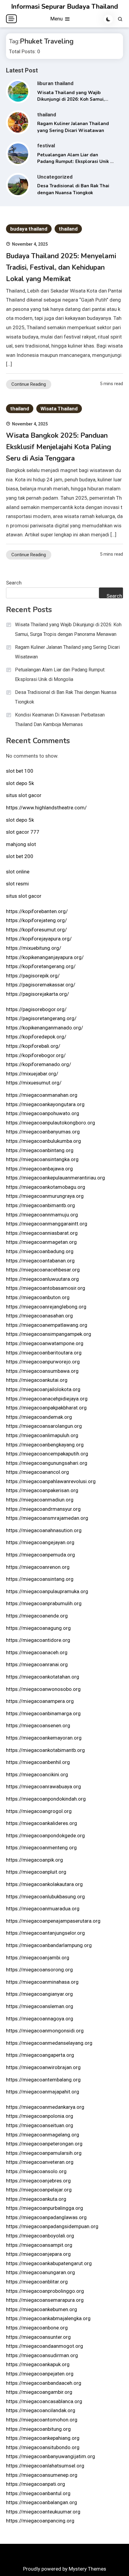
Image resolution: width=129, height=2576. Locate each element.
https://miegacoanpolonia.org (40, 2116)
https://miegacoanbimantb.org (40, 1205)
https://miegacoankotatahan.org (43, 1677)
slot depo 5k (20, 783)
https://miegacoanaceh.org (37, 1652)
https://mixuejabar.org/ (32, 1074)
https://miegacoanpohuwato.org (43, 1113)
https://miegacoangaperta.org (40, 2055)
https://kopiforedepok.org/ (36, 1037)
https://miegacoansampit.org (39, 2245)
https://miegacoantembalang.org (43, 2080)
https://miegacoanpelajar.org (39, 2190)
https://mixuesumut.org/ (34, 1083)
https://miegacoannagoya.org (40, 2019)
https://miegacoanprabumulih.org (44, 1603)
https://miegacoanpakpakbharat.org (46, 1408)
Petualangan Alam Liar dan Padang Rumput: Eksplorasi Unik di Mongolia (76, 162)
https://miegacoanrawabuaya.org (43, 1786)
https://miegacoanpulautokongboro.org (51, 1123)
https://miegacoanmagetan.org (41, 1242)
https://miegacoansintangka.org (42, 1159)
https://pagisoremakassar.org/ (41, 985)
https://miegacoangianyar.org (39, 1994)
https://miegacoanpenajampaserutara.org (53, 1921)
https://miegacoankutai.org (37, 1380)
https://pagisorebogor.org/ (36, 1009)
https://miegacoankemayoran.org (44, 1738)
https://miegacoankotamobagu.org (46, 1187)
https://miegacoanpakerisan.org (42, 1490)
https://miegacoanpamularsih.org (44, 2153)
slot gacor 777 (23, 832)
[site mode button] (108, 19)
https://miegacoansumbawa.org (42, 1371)
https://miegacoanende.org (37, 1616)
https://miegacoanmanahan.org (42, 1095)
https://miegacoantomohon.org (42, 2420)
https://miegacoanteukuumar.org (43, 2512)
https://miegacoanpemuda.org (40, 1555)
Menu (57, 19)
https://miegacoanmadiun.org (40, 1500)
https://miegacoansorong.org (39, 1970)
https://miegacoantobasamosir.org (46, 1288)
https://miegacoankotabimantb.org (45, 1750)
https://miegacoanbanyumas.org (43, 1132)
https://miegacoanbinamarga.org (43, 1713)
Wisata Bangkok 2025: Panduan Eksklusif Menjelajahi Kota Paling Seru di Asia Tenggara (58, 447)
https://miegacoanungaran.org (40, 2272)
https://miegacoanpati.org (36, 2484)
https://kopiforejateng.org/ (36, 920)
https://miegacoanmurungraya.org (45, 1196)
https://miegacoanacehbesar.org (43, 1270)
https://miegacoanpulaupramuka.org (47, 1591)
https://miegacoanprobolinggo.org (45, 2291)
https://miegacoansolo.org (36, 2171)
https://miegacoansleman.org (40, 2006)
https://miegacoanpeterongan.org (44, 2144)
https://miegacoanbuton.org (38, 1297)
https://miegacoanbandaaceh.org (44, 2383)
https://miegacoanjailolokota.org (43, 1389)
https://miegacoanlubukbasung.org (45, 1897)
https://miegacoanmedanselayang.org (49, 2043)
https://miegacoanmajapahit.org (43, 2092)
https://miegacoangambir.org (39, 2392)
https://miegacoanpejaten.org (40, 2374)
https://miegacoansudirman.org (42, 2355)
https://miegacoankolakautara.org (44, 1884)
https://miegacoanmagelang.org (43, 2135)
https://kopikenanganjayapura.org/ (45, 957)
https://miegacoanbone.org (37, 2328)
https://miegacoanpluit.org (36, 1872)
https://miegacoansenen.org (38, 1725)
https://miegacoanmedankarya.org (45, 2107)
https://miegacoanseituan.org (40, 2125)
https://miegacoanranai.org (37, 1664)
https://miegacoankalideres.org (42, 1823)
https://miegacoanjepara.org (38, 2254)
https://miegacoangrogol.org (39, 1811)
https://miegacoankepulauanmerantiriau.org (55, 1178)
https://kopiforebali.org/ (33, 1046)
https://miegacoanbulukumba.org (43, 1141)
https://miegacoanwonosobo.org (43, 1689)
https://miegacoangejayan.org (40, 1542)
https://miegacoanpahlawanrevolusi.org (51, 1481)
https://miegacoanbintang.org (40, 1150)
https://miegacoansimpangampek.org (49, 1334)
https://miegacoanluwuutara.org (42, 1279)
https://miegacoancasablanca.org (44, 2401)
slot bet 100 (20, 771)
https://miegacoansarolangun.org (44, 1426)
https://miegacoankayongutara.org (45, 1104)
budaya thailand (29, 229)
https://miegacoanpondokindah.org (46, 1799)
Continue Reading (29, 384)
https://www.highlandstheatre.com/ (46, 808)
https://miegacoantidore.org (38, 1640)
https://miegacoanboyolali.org (40, 2236)
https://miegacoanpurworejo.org (43, 1362)
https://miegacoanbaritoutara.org (44, 1353)
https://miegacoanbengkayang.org (45, 1445)
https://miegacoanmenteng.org (41, 1848)
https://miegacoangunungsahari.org (47, 1463)
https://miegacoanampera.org (40, 1701)
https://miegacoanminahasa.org (42, 1982)
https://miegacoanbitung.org (38, 2429)
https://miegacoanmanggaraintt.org (47, 1224)
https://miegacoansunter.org (38, 2337)
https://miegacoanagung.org (38, 1628)
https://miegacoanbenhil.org (38, 1762)
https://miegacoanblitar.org (37, 2282)
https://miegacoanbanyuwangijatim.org (51, 2456)
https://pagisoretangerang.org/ (41, 1018)
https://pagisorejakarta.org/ (37, 994)
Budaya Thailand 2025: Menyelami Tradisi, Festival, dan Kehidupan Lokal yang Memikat (61, 267)
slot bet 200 (20, 856)
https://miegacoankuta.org (36, 2199)
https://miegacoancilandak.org (41, 2410)
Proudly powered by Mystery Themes (65, 2569)
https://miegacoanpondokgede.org (45, 1835)
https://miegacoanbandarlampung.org (49, 1945)
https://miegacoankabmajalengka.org (48, 2318)
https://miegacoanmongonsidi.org (45, 2031)
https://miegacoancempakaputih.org (47, 1454)
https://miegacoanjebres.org (38, 2181)
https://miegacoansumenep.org (42, 2475)
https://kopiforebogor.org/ (36, 1055)
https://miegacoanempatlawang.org (47, 1325)
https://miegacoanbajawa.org (39, 1169)
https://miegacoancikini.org (37, 1774)
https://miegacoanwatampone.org (45, 1343)
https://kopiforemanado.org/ (39, 1064)
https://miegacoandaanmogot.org (45, 2346)
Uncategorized (55, 177)
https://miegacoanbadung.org (40, 1251)
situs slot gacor (24, 795)
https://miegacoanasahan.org (39, 1316)
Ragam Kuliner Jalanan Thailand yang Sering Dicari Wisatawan (67, 652)
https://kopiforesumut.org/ (36, 930)
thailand (47, 115)
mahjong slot (21, 844)
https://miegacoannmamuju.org (42, 1215)
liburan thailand (55, 83)
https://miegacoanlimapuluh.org (42, 1435)
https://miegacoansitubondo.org (43, 2447)
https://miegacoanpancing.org (40, 2521)
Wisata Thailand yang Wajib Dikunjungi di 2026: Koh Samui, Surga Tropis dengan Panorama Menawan (68, 629)
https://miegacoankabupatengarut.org (49, 2263)
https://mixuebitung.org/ (34, 948)
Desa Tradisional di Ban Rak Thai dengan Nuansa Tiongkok (66, 697)
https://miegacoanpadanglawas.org (46, 2217)
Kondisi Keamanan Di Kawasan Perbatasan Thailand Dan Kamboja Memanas (60, 720)
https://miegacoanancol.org (37, 1472)
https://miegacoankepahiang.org (43, 2438)
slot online (18, 872)
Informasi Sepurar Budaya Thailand (64, 7)
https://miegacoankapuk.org (38, 2364)
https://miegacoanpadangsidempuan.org (52, 2226)
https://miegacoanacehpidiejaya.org (47, 1399)
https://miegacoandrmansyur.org (43, 1509)
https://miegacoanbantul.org (38, 2493)
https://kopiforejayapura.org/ (39, 939)
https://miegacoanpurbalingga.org (45, 2208)
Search (14, 583)
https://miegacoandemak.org (39, 1417)
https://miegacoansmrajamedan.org (47, 1518)
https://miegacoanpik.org (34, 1860)
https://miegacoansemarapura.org (45, 2300)
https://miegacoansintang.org (40, 1579)
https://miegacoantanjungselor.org (45, 1933)
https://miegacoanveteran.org (40, 2162)
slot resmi (17, 884)
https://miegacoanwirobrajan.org (43, 2067)
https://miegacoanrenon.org (38, 1567)
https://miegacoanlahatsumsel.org (45, 2466)
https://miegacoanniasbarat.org (42, 1233)
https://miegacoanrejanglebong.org (46, 1307)
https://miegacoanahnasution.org (44, 1530)
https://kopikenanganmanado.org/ (45, 1028)
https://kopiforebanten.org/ (37, 911)
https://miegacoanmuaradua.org (43, 1909)
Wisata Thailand (59, 409)
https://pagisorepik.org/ (33, 976)
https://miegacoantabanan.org (40, 1261)
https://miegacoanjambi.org (38, 1958)
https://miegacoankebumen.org (42, 2309)
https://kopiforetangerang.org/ (41, 966)
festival (46, 146)
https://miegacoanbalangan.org (42, 2502)
